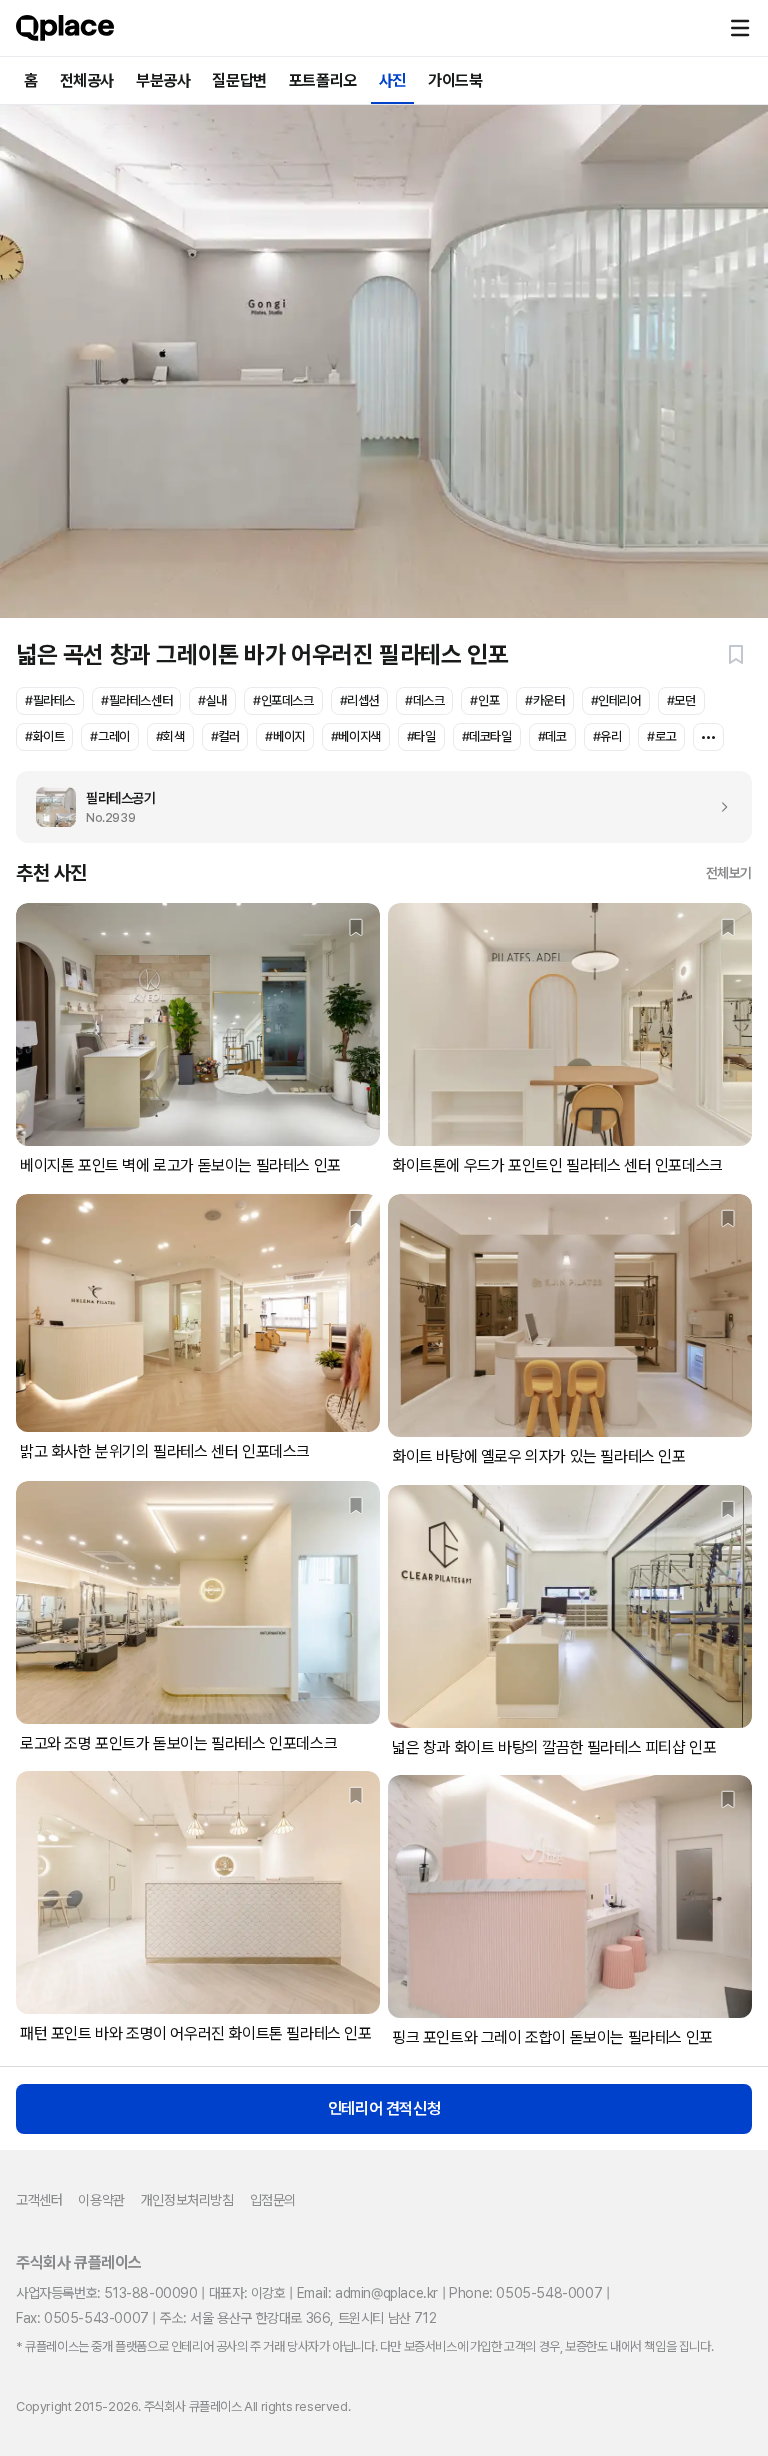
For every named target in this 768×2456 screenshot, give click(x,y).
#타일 (421, 736)
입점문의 (273, 2200)
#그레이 (109, 736)
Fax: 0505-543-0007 (82, 2318)
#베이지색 (356, 736)
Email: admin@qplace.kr (367, 2293)
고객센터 (39, 2200)
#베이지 (284, 736)
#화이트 (44, 736)
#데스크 (424, 700)
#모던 (681, 700)
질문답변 (239, 80)
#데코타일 (487, 736)
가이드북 (455, 80)
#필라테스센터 (136, 700)
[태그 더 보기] (708, 737)
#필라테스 (50, 700)
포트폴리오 (323, 80)
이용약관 (101, 2200)
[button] (740, 28)
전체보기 (729, 873)
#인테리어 (616, 700)
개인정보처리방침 (187, 2200)
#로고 (661, 736)
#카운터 (544, 700)
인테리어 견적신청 (384, 2108)
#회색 (170, 736)
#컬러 (225, 736)
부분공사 (163, 80)
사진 (392, 80)
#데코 (552, 736)
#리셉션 (359, 700)
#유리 (607, 736)
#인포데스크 (283, 700)
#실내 (212, 700)
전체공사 (87, 80)
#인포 (484, 700)
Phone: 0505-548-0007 (525, 2293)
